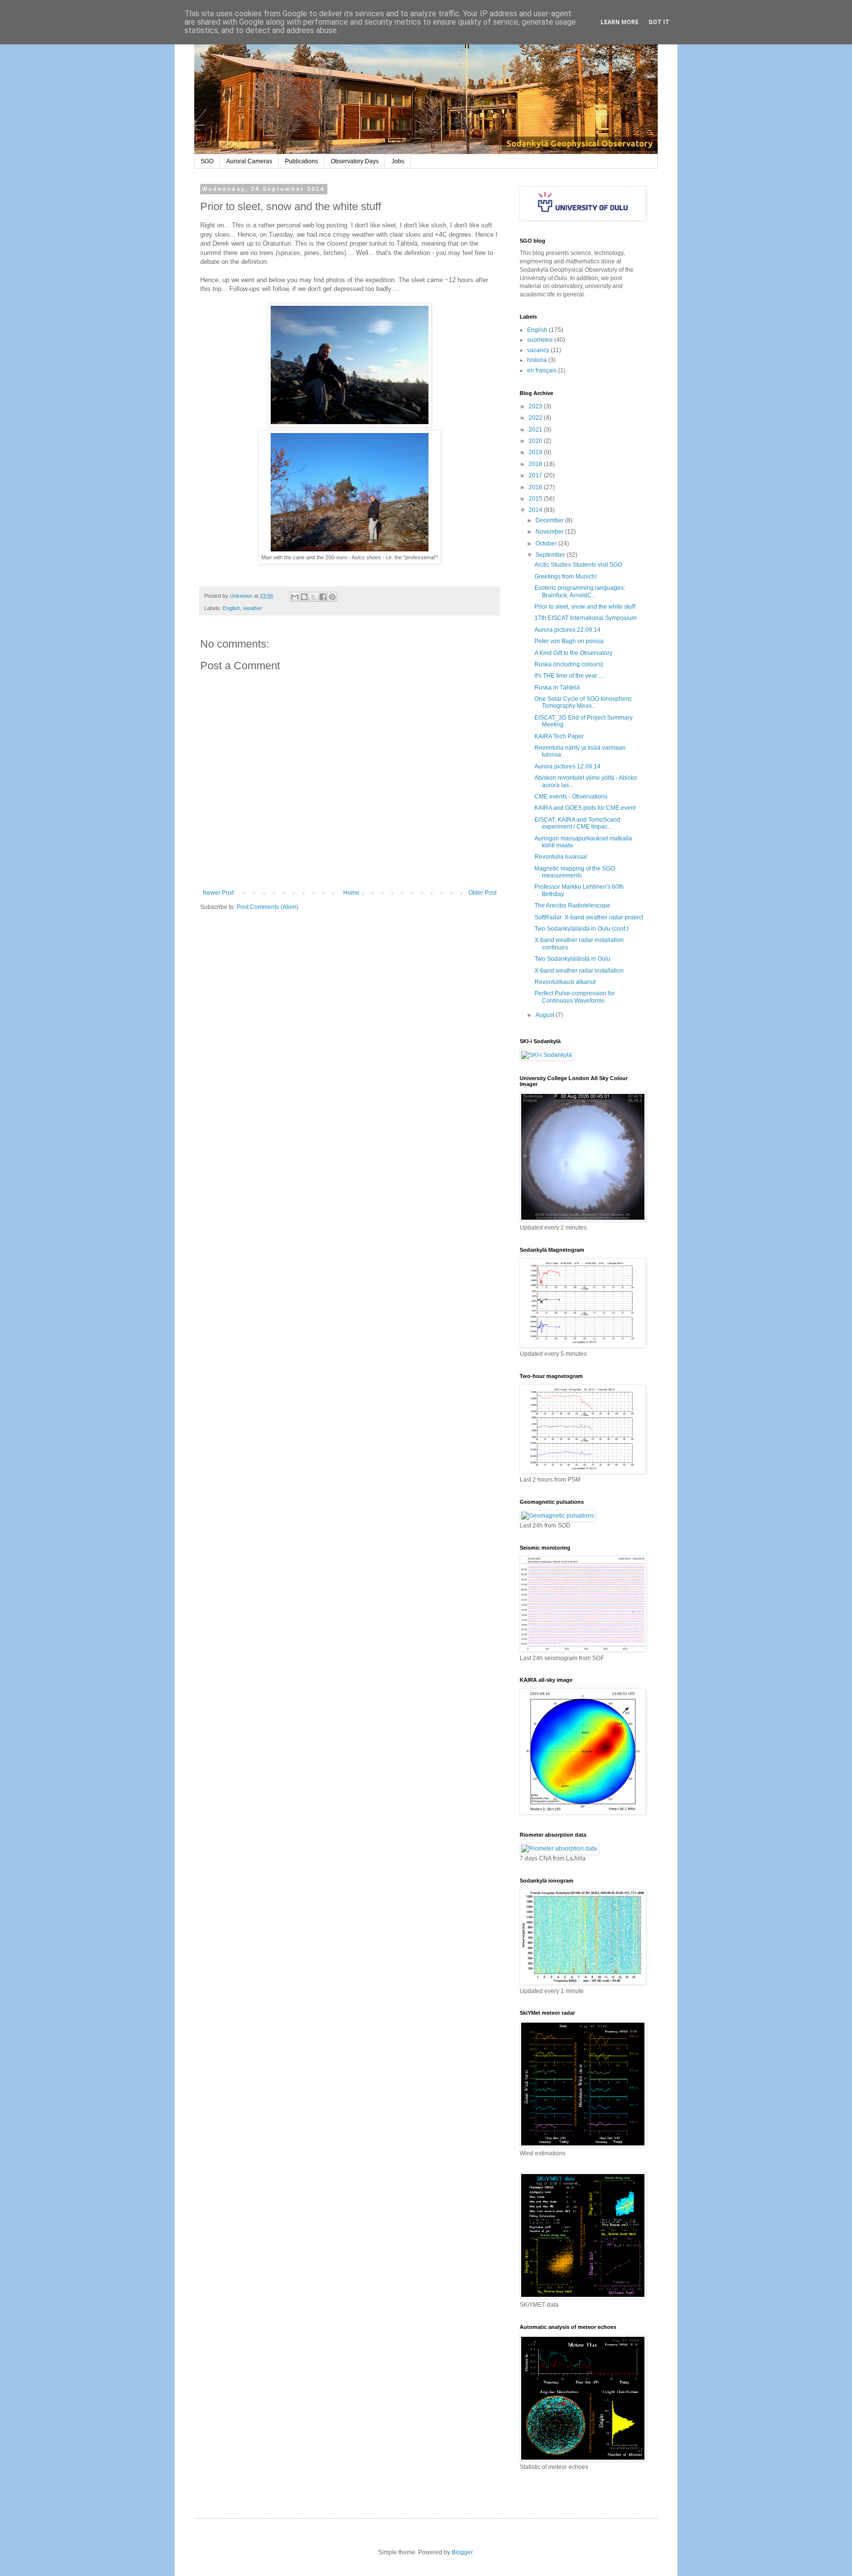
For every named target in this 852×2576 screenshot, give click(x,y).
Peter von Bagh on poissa (569, 641)
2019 (536, 452)
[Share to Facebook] (323, 597)
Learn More (620, 22)
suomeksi (540, 340)
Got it (659, 22)
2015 (536, 499)
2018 (536, 464)
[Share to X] (314, 597)
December (550, 520)
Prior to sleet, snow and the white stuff (585, 607)
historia (537, 360)
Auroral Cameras (249, 161)
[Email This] (295, 597)
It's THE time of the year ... (569, 676)
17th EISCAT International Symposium (586, 618)
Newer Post (218, 893)
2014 (536, 510)
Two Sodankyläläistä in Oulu (572, 959)
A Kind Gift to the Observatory (573, 653)
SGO (207, 161)
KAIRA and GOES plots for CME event (585, 808)
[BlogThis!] (304, 597)
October (547, 544)
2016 (536, 487)
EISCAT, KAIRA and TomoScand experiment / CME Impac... (577, 823)
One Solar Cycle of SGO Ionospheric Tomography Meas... (583, 702)
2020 (536, 441)
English (231, 608)
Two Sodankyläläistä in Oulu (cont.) (582, 929)
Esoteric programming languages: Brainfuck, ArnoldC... (580, 591)
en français (542, 370)
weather (253, 608)
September (551, 555)
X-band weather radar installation (579, 971)
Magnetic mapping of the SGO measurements (575, 872)
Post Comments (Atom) (267, 907)
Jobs (398, 161)
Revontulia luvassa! (561, 857)
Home (351, 893)
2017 (536, 475)
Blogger (462, 2552)
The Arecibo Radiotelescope (572, 906)
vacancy (538, 350)
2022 (536, 418)
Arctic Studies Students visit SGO (578, 565)
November (550, 532)
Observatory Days (355, 161)
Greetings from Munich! (566, 577)
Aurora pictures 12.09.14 (568, 766)
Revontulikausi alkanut (565, 982)
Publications (302, 161)
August (546, 1015)
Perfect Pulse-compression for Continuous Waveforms (575, 997)
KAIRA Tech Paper (559, 736)
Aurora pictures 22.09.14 (568, 630)
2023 (536, 406)
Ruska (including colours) (569, 664)
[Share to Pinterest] (332, 597)
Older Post (482, 893)
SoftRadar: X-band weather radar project (589, 917)
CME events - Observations (571, 797)
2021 (536, 430)
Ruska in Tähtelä (557, 688)
